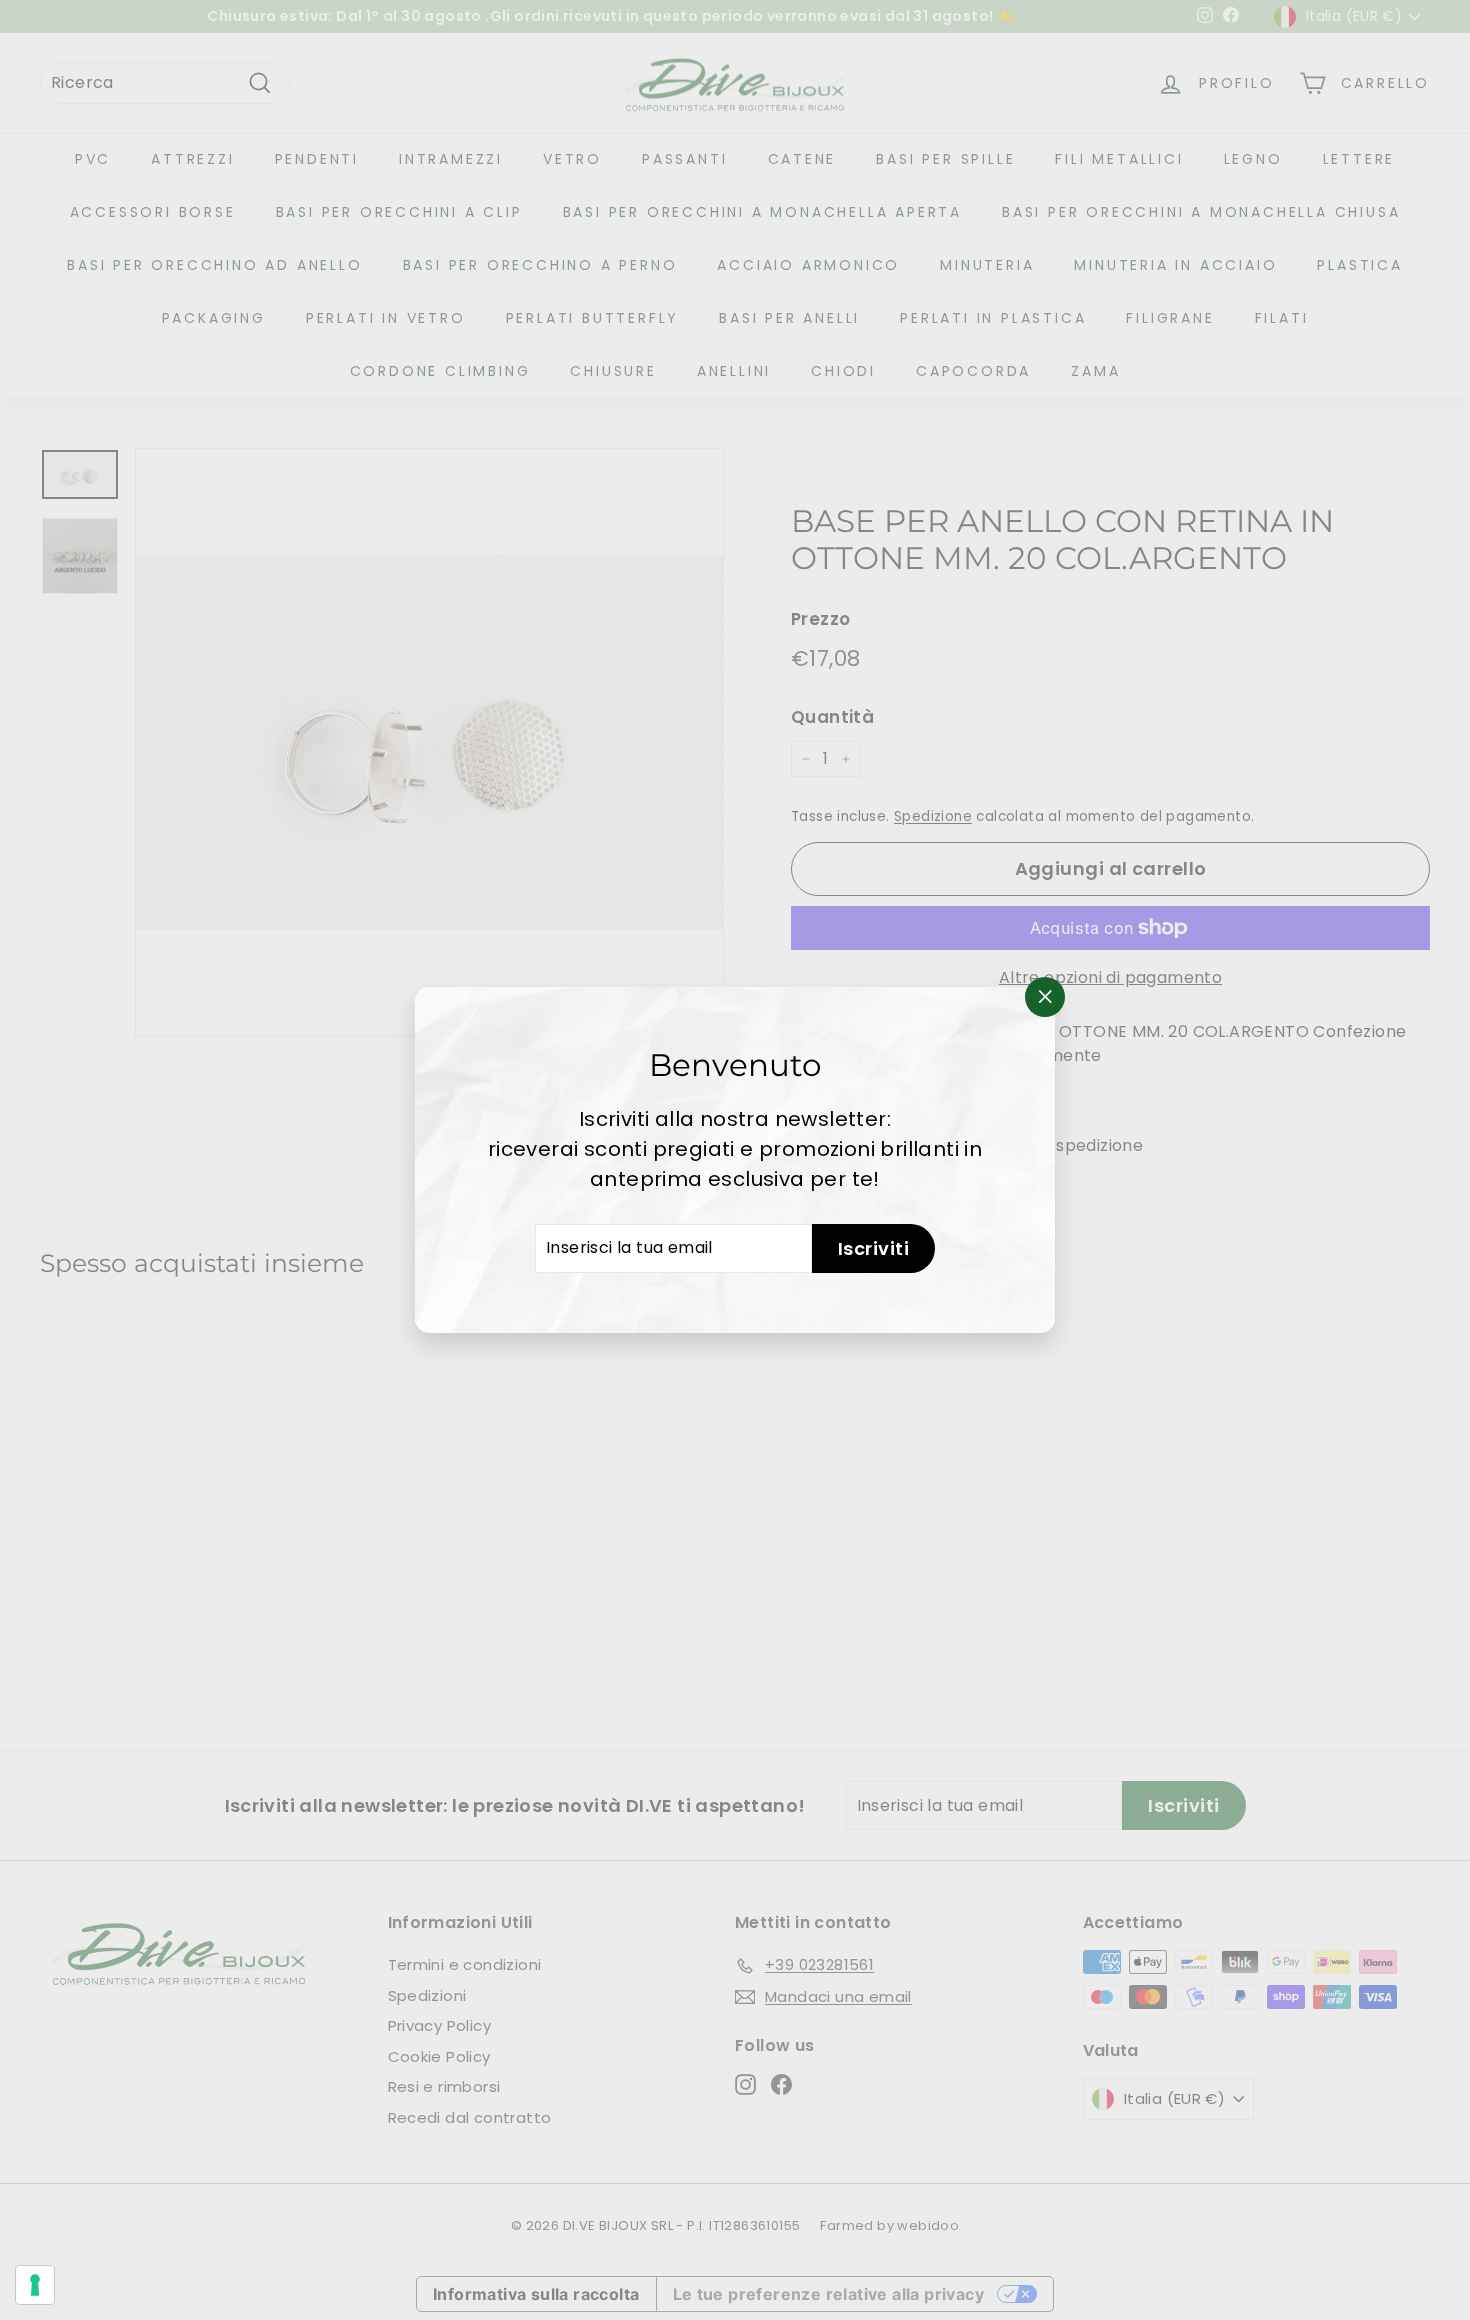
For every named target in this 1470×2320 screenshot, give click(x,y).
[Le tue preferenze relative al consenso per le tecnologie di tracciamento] (35, 2285)
